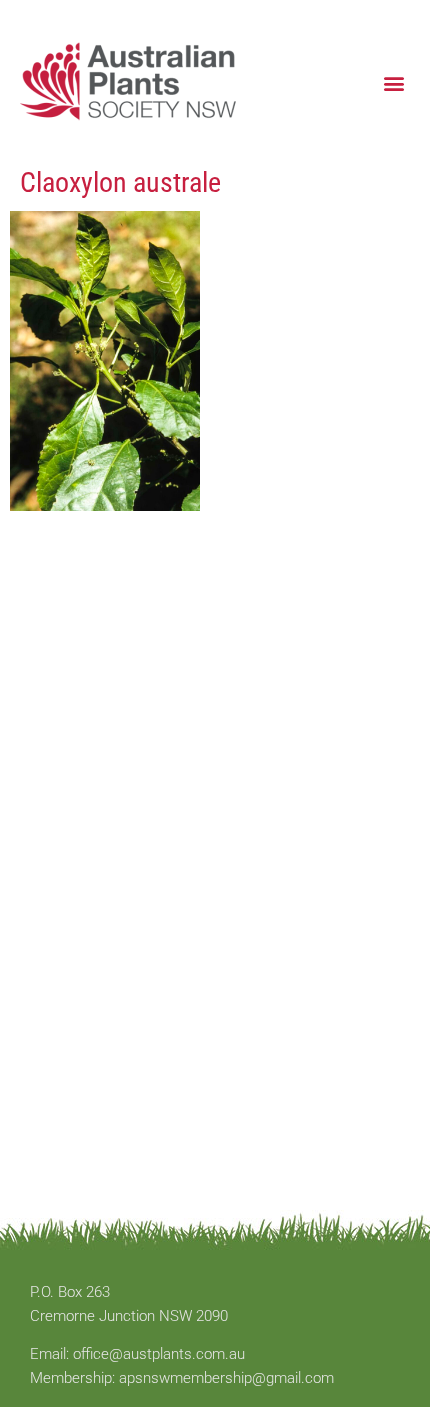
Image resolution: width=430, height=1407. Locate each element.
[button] (393, 82)
